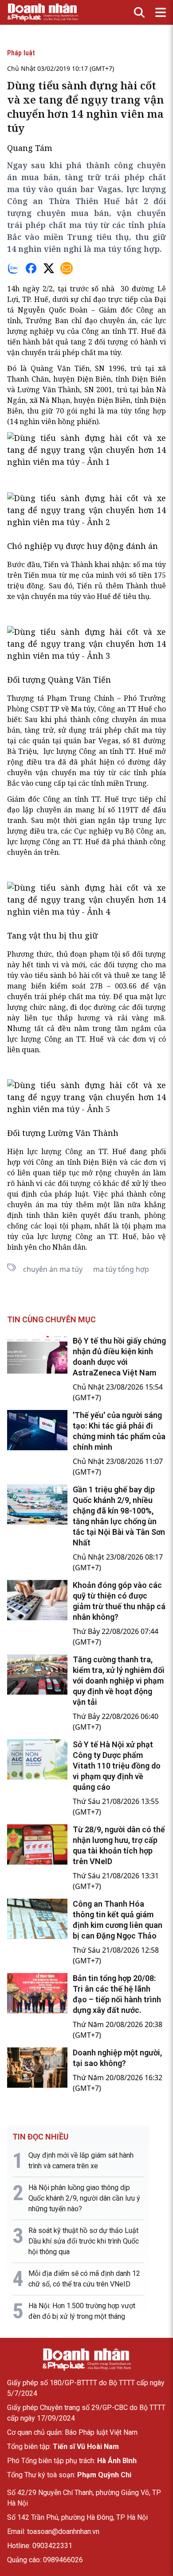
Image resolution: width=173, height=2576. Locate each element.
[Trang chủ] (86, 2360)
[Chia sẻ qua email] (67, 268)
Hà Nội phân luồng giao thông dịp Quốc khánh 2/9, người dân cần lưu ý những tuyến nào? (84, 2198)
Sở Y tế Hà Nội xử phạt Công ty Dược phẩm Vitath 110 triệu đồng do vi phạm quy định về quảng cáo (117, 1766)
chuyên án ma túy (53, 1269)
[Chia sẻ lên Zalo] (13, 268)
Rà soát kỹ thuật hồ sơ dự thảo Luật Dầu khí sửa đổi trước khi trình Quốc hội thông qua (84, 2241)
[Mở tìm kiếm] (139, 12)
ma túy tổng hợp (121, 1269)
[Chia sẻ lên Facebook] (31, 268)
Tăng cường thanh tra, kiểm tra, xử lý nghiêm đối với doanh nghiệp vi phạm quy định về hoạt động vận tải (119, 1681)
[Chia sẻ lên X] (49, 268)
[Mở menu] (161, 12)
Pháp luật (21, 53)
